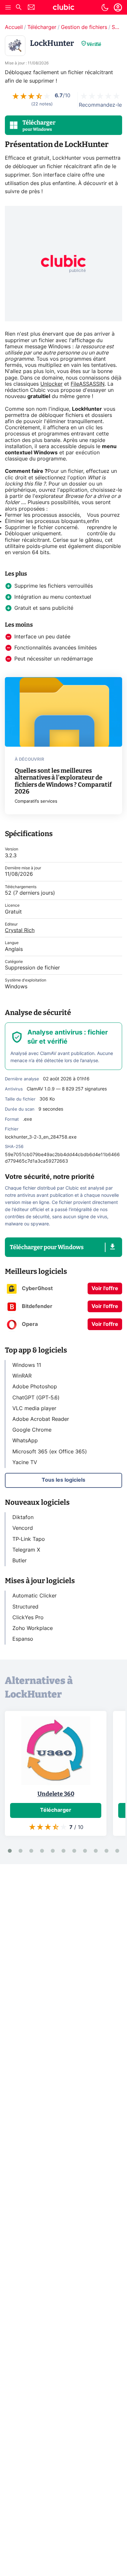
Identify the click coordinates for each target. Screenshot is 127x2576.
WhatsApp (25, 1441)
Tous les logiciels (63, 1480)
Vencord (23, 1528)
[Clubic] (63, 8)
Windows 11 (27, 1365)
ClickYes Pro (28, 1618)
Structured (25, 1607)
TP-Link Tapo (29, 1539)
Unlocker (51, 384)
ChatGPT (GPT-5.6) (36, 1398)
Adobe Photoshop (35, 1387)
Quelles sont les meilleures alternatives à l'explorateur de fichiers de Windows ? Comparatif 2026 (63, 781)
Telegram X (26, 1550)
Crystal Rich (20, 930)
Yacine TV (25, 1462)
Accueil (14, 27)
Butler (20, 1561)
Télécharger (42, 27)
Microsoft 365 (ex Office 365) (50, 1452)
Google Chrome (32, 1430)
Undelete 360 (56, 1794)
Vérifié (94, 44)
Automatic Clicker (35, 1596)
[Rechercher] (19, 8)
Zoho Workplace (33, 1628)
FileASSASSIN (88, 384)
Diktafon (23, 1517)
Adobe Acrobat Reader (41, 1419)
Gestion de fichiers (84, 27)
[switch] (105, 7)
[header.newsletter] (31, 8)
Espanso (23, 1639)
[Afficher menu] (8, 7)
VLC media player (34, 1408)
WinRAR (22, 1376)
